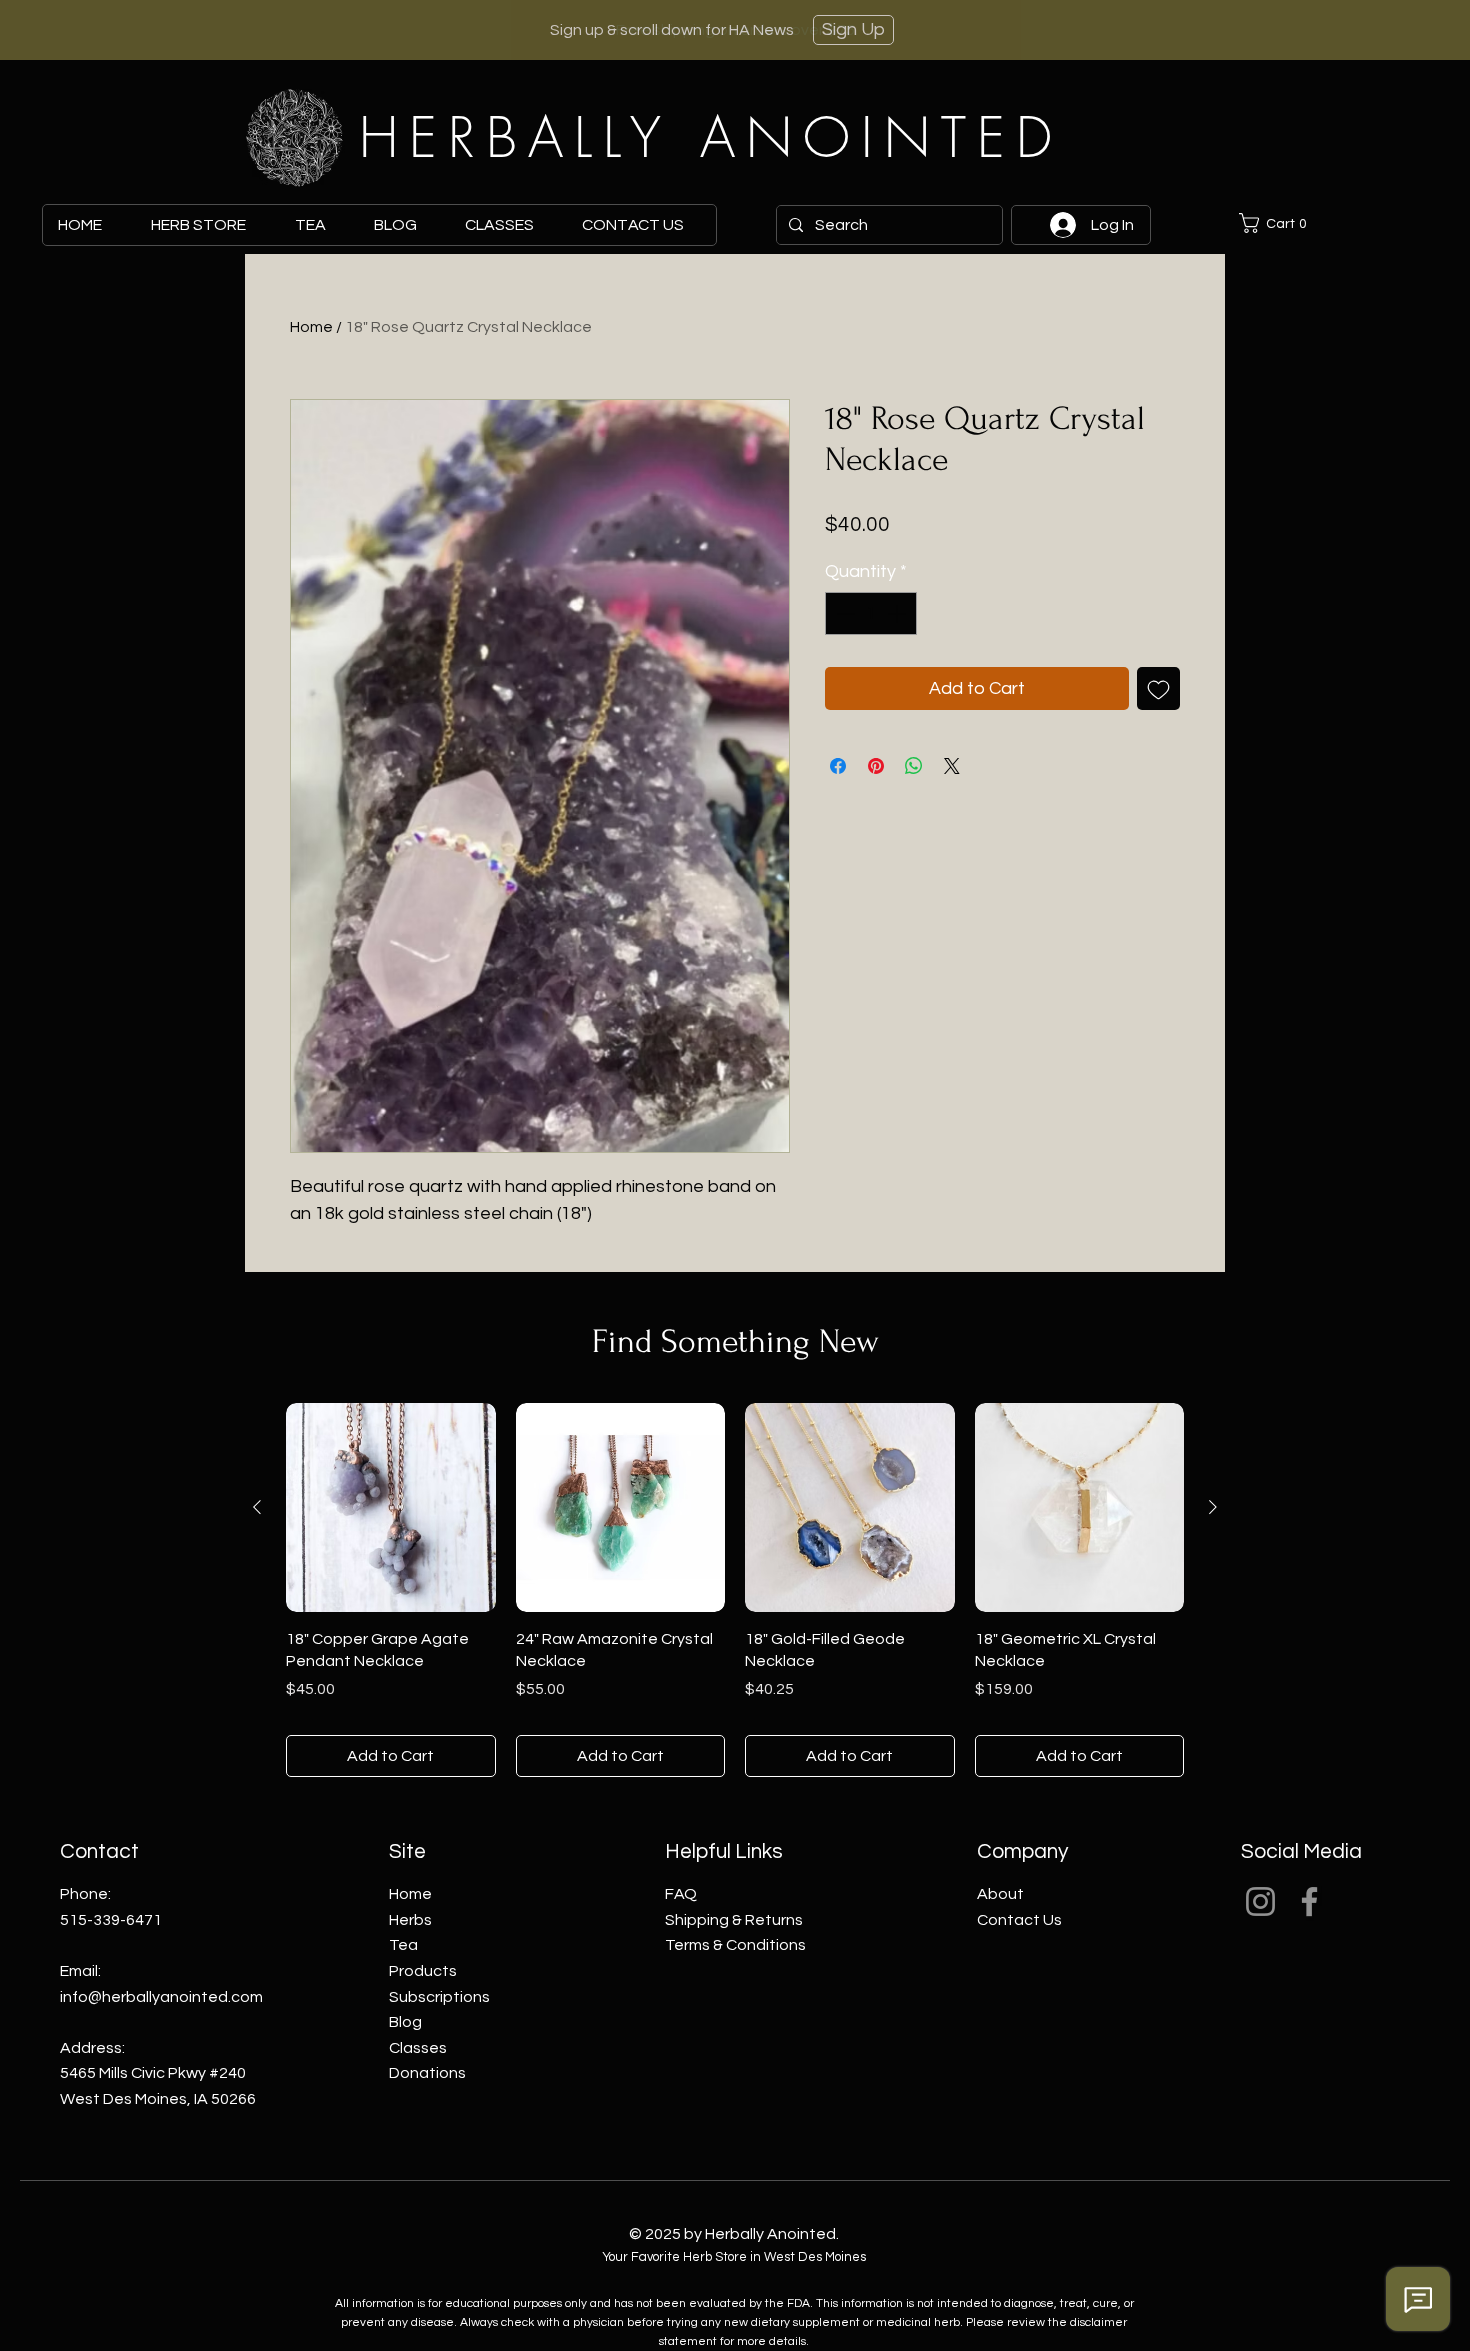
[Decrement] (843, 613)
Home (311, 327)
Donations (427, 2073)
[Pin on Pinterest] (876, 766)
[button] (1279, 223)
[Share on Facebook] (838, 766)
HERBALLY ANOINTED (711, 137)
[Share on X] (952, 766)
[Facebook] (1309, 1901)
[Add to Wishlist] (1158, 688)
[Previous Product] (257, 1507)
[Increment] (898, 613)
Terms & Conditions (735, 1945)
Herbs (410, 1920)
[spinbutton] (871, 613)
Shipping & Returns (734, 1920)
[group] (735, 1590)
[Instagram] (1260, 1901)
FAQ (681, 1894)
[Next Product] (1213, 1507)
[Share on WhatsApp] (914, 766)
